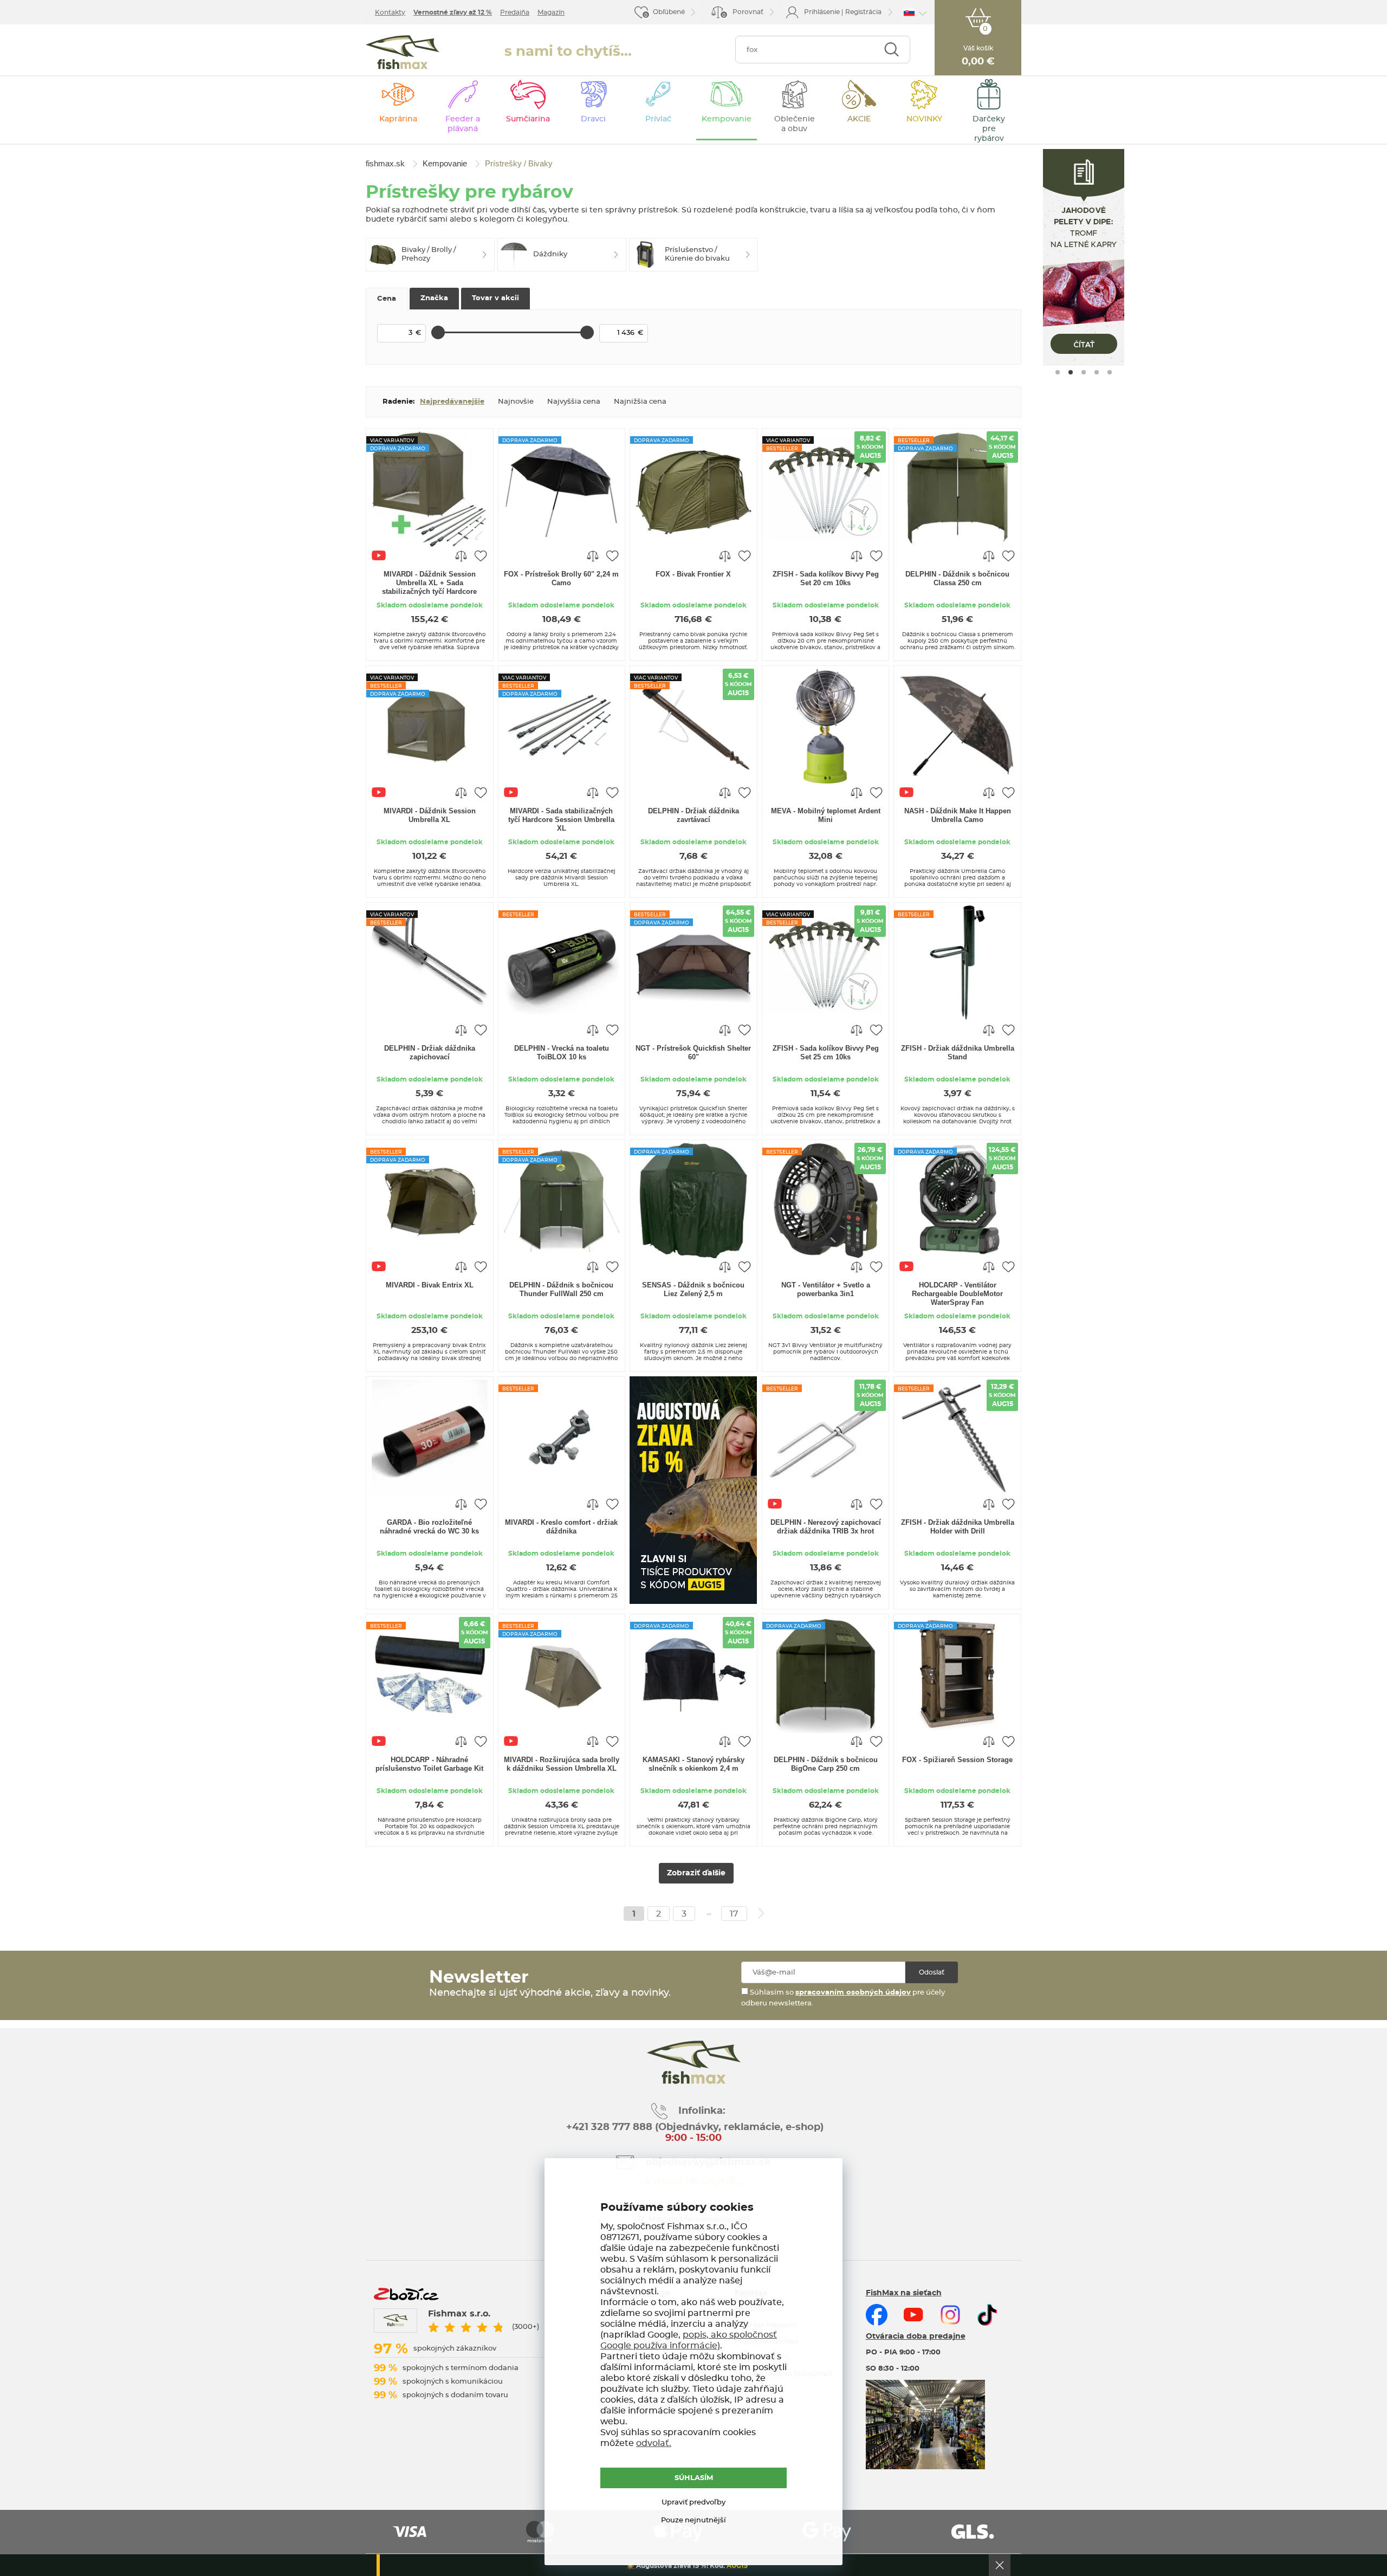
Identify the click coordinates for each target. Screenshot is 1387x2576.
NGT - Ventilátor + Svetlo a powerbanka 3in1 (826, 1289)
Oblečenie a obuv (795, 124)
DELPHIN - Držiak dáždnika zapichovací (430, 1053)
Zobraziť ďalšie (696, 1873)
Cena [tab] (387, 299)
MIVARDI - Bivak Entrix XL (430, 1285)
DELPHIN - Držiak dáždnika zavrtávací (693, 815)
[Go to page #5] (1110, 372)
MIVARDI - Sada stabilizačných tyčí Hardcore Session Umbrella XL (561, 820)
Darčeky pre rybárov (989, 129)
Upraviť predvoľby (693, 2503)
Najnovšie (516, 402)
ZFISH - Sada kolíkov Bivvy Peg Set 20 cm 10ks (826, 578)
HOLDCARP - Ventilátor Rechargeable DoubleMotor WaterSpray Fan (957, 1294)
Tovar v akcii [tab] (495, 298)
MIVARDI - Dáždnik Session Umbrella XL (430, 815)
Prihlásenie (822, 12)
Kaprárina (398, 119)
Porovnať (743, 13)
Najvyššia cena (574, 402)
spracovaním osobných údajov (853, 1993)
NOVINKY (924, 119)
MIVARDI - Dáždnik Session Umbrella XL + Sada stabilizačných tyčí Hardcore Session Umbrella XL (429, 584)
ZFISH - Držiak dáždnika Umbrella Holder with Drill (958, 1527)
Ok (1000, 2565)
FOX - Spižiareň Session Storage (957, 1760)
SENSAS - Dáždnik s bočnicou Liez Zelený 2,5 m (693, 1289)
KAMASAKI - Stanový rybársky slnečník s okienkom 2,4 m (693, 1764)
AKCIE (859, 119)
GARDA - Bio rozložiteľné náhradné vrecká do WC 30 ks (429, 1527)
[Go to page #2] (1071, 372)
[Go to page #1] (1058, 372)
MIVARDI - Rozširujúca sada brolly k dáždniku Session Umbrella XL (562, 1764)
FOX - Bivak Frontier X (693, 574)
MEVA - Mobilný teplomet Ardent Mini (826, 815)
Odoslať (932, 1972)
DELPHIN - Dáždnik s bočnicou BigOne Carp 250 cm (826, 1764)
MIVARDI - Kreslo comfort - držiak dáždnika (561, 1527)
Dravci (593, 119)
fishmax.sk (403, 52)
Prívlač (658, 119)
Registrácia (863, 12)
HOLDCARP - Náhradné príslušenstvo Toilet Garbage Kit (429, 1764)
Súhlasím (694, 2478)
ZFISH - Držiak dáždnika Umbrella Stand (958, 1053)
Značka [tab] (434, 298)
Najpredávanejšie (452, 402)
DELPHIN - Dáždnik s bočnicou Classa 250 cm (957, 578)
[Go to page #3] (1084, 372)
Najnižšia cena (640, 402)
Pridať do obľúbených (481, 555)
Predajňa (515, 12)
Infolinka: (702, 2111)
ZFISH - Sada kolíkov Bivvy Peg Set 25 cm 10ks (826, 1053)
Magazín (551, 12)
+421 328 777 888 (609, 2127)
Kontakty (390, 12)
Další (761, 1913)
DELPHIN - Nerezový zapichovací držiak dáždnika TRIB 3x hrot (826, 1527)
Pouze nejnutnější (693, 2520)
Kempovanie (727, 119)
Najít (892, 50)
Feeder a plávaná (463, 124)
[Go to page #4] (1097, 372)
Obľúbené (669, 12)
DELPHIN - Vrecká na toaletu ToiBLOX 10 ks (562, 1053)
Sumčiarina (528, 119)
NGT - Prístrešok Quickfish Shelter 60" (693, 1053)
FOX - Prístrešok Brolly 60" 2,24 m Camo (561, 578)
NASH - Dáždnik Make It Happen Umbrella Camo (958, 815)
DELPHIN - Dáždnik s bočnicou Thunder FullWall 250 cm (561, 1289)
